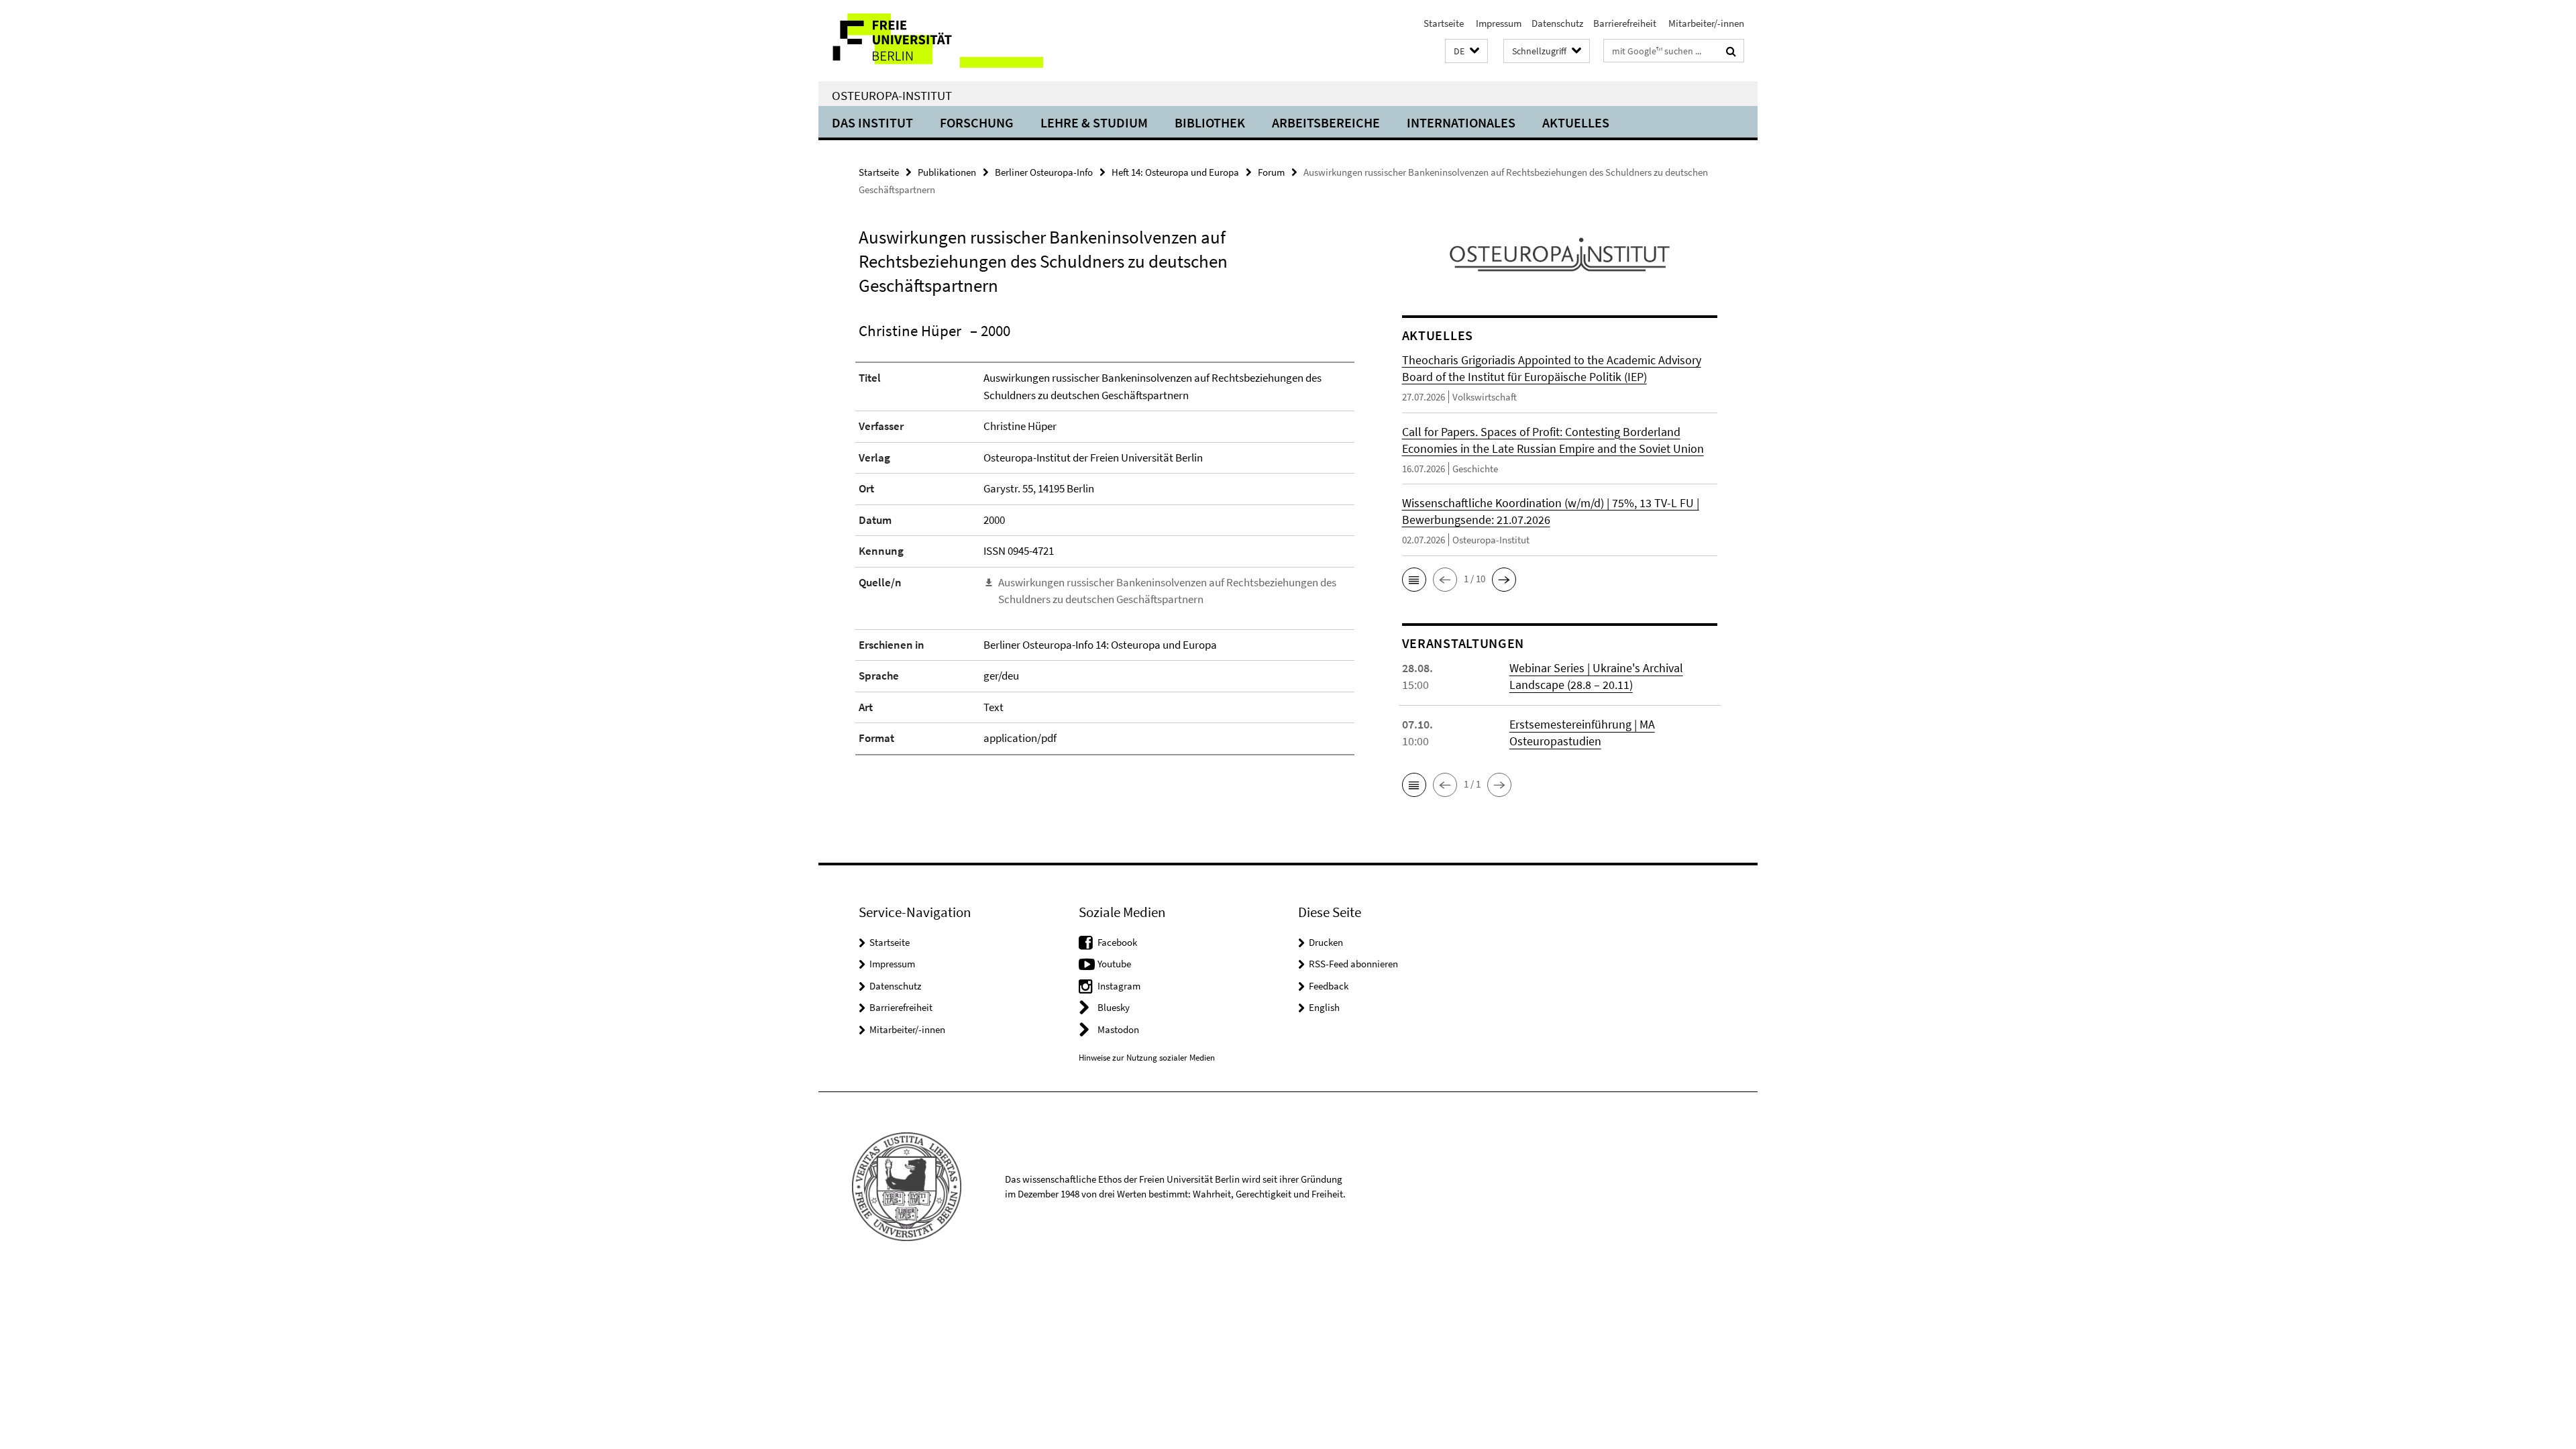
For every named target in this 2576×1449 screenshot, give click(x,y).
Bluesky (1114, 1007)
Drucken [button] (1326, 942)
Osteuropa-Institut (892, 95)
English (1324, 1007)
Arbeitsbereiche (1326, 122)
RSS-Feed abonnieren (1353, 964)
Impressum (1498, 23)
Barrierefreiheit (1625, 23)
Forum (1271, 172)
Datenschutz (1557, 23)
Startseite (1444, 23)
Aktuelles (1576, 122)
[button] (1466, 51)
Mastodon (1118, 1029)
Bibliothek (1210, 122)
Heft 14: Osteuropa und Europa (1175, 172)
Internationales (1461, 122)
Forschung (977, 122)
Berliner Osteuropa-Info (1044, 172)
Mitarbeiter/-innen (1705, 23)
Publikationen (947, 172)
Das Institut (872, 122)
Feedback (1329, 986)
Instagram (1119, 986)
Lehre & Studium (1094, 122)
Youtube (1114, 964)
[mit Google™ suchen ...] (1731, 51)
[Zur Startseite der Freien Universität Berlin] (931, 41)
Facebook (1117, 942)
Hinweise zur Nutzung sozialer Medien (1147, 1058)
